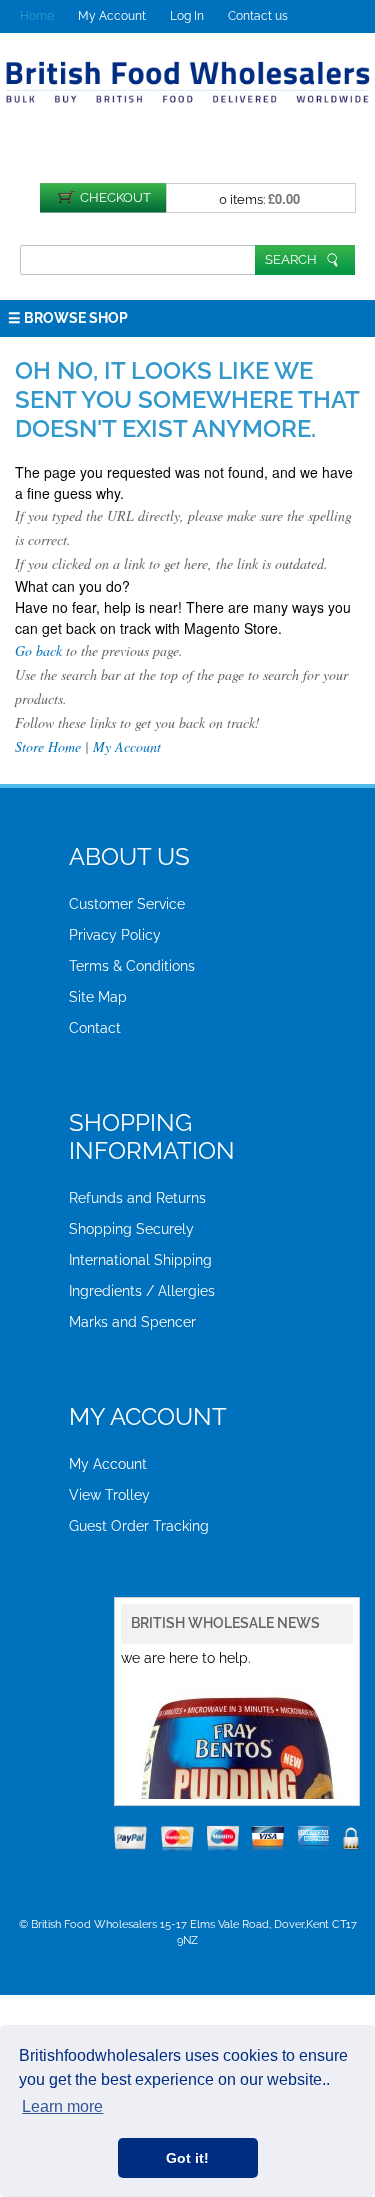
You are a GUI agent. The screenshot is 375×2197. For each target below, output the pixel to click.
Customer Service (127, 904)
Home (37, 16)
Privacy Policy (115, 935)
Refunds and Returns (137, 1198)
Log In (187, 16)
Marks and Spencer (132, 1322)
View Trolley (109, 1495)
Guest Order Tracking (139, 1526)
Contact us (258, 16)
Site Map (98, 997)
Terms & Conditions (132, 966)
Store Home (48, 746)
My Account (112, 16)
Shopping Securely (131, 1229)
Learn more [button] (62, 2106)
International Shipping (140, 1260)
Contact (95, 1028)
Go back (38, 650)
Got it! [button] (187, 2158)
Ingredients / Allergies (142, 1291)
